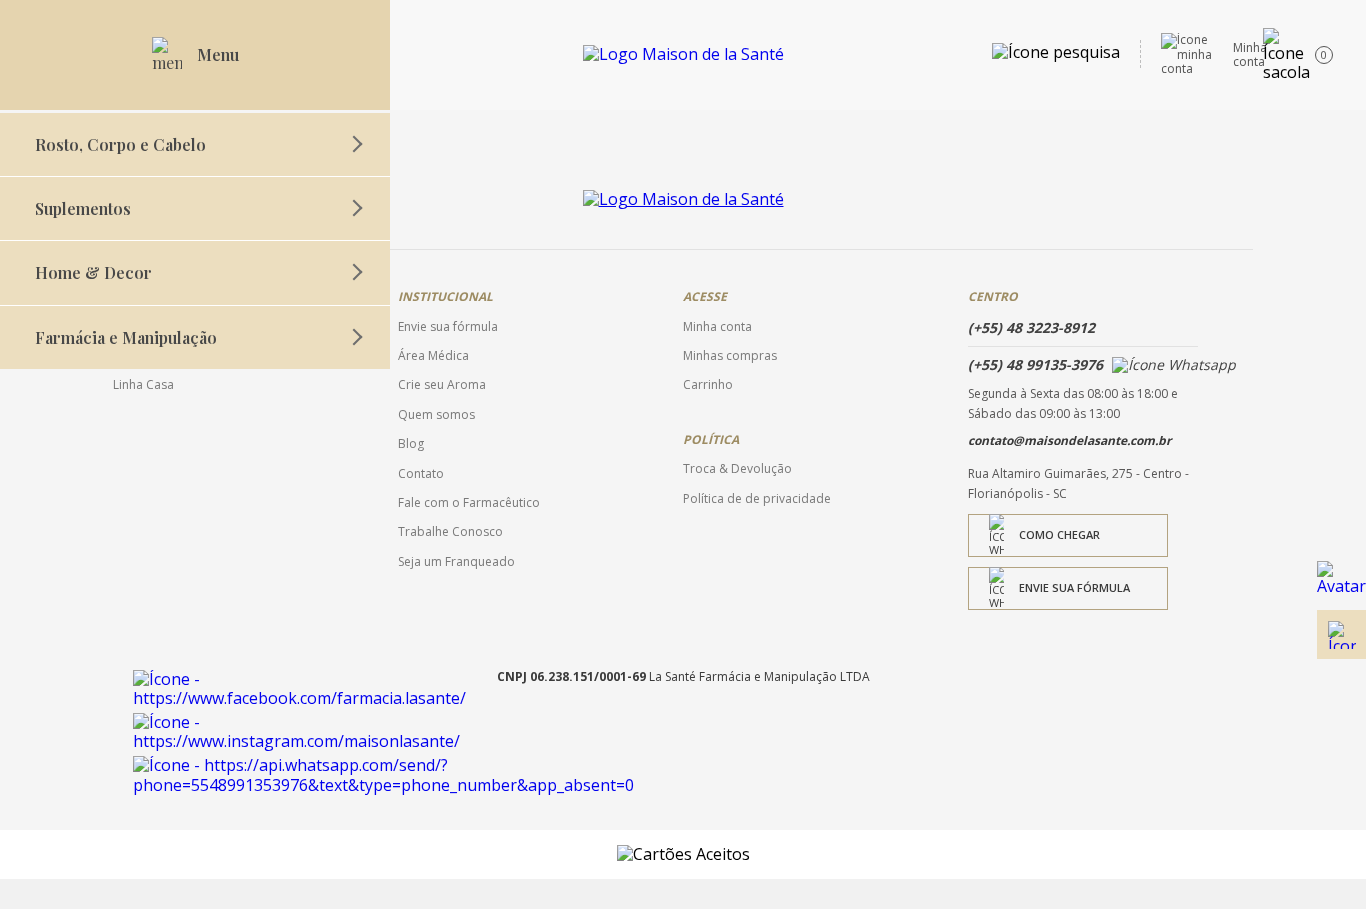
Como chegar (1059, 534)
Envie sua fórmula (1074, 587)
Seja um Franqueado (456, 562)
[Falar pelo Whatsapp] (1341, 585)
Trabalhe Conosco (450, 532)
